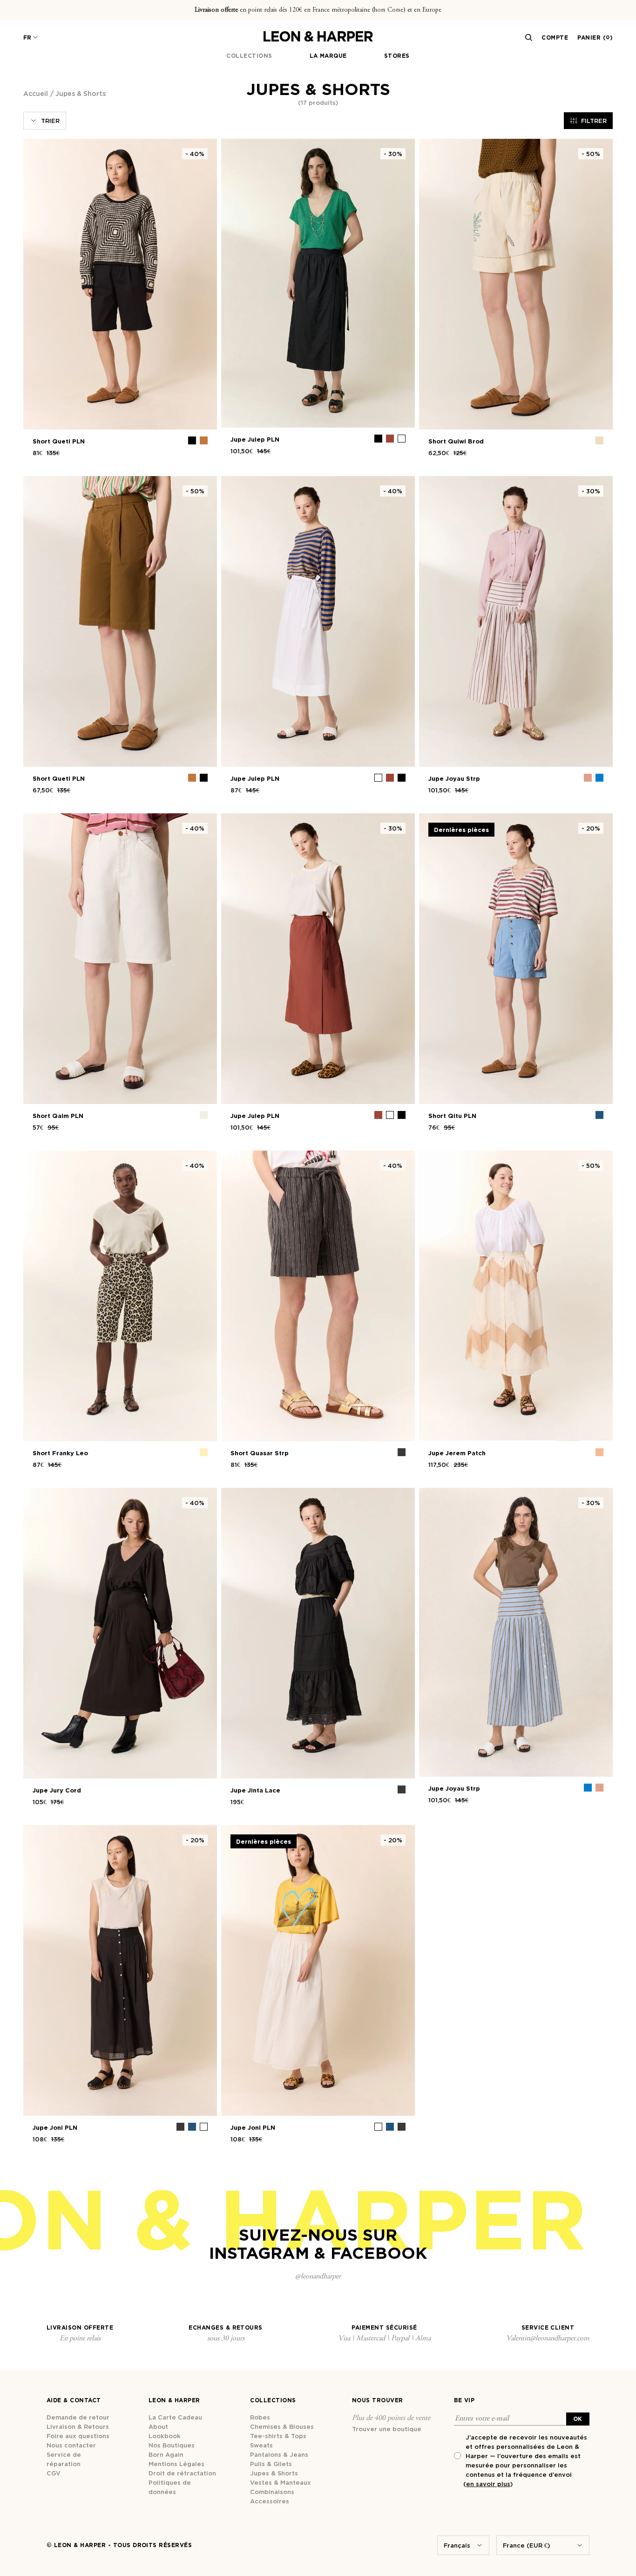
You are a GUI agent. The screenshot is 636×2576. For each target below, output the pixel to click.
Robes (260, 2417)
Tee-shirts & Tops (278, 2436)
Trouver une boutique (387, 2429)
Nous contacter (71, 2445)
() (488, 2484)
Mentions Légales (176, 2464)
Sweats (261, 2445)
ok (578, 2419)
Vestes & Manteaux (281, 2482)
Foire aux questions (78, 2436)
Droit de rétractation (182, 2473)
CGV (54, 2473)
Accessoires (270, 2501)
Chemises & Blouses (282, 2426)
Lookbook (165, 2436)
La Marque (328, 56)
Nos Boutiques (172, 2445)
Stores (397, 56)
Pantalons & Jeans (279, 2454)
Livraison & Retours (78, 2426)
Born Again (166, 2454)
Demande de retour (78, 2417)
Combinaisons (272, 2492)
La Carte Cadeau (175, 2417)
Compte (555, 37)
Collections (249, 56)
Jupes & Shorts (274, 2473)
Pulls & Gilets (271, 2464)
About (158, 2426)
